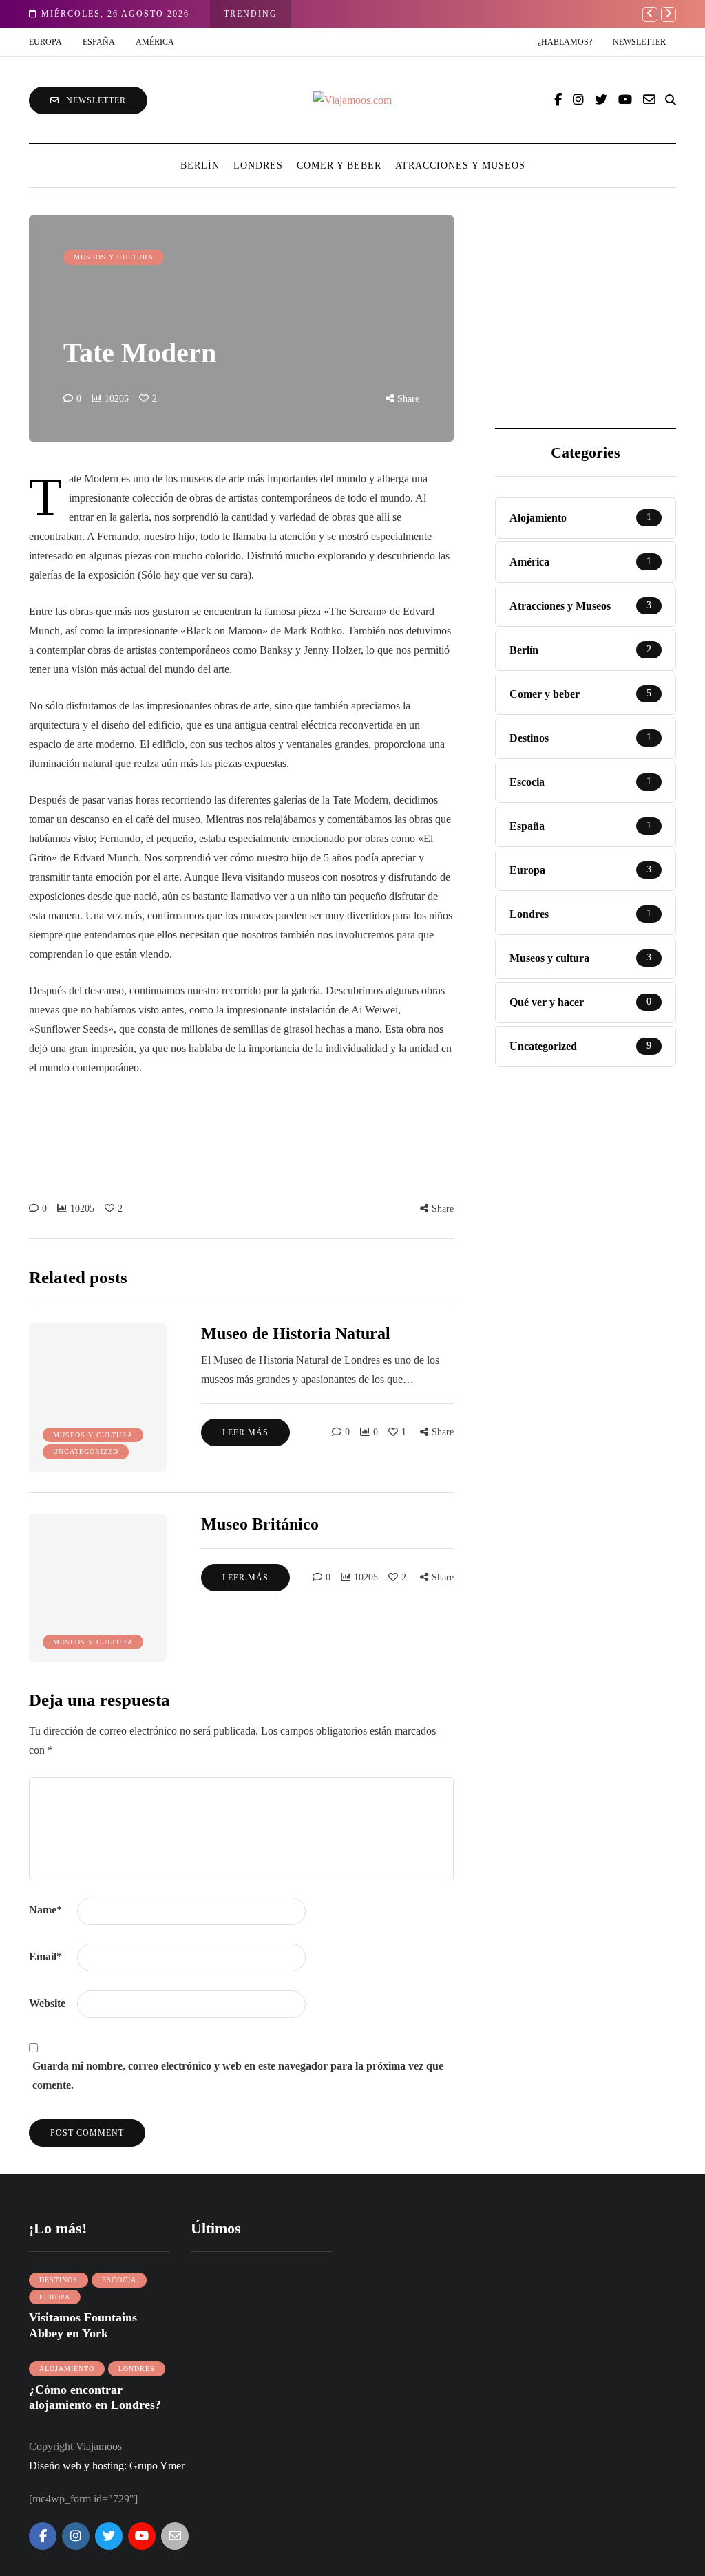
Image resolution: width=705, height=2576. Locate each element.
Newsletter (639, 42)
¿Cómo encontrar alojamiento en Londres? (95, 2397)
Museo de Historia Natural (296, 1333)
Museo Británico (260, 1524)
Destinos (59, 2280)
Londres (258, 165)
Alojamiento (67, 2369)
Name (45, 1910)
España (99, 42)
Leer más (245, 1432)
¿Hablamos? (565, 42)
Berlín (200, 165)
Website (47, 2003)
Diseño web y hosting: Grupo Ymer (107, 2466)
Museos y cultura (114, 257)
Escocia (119, 2280)
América (155, 42)
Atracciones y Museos (460, 165)
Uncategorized (86, 1451)
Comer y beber (339, 165)
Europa (45, 42)
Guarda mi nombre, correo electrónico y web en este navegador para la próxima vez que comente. (238, 2075)
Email (45, 1956)
